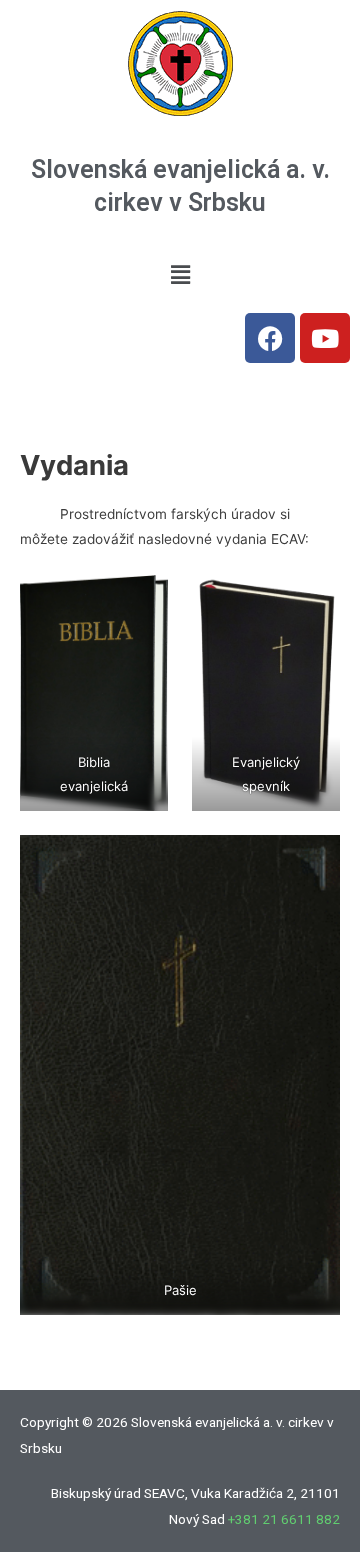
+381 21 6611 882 (284, 1519)
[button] (180, 274)
